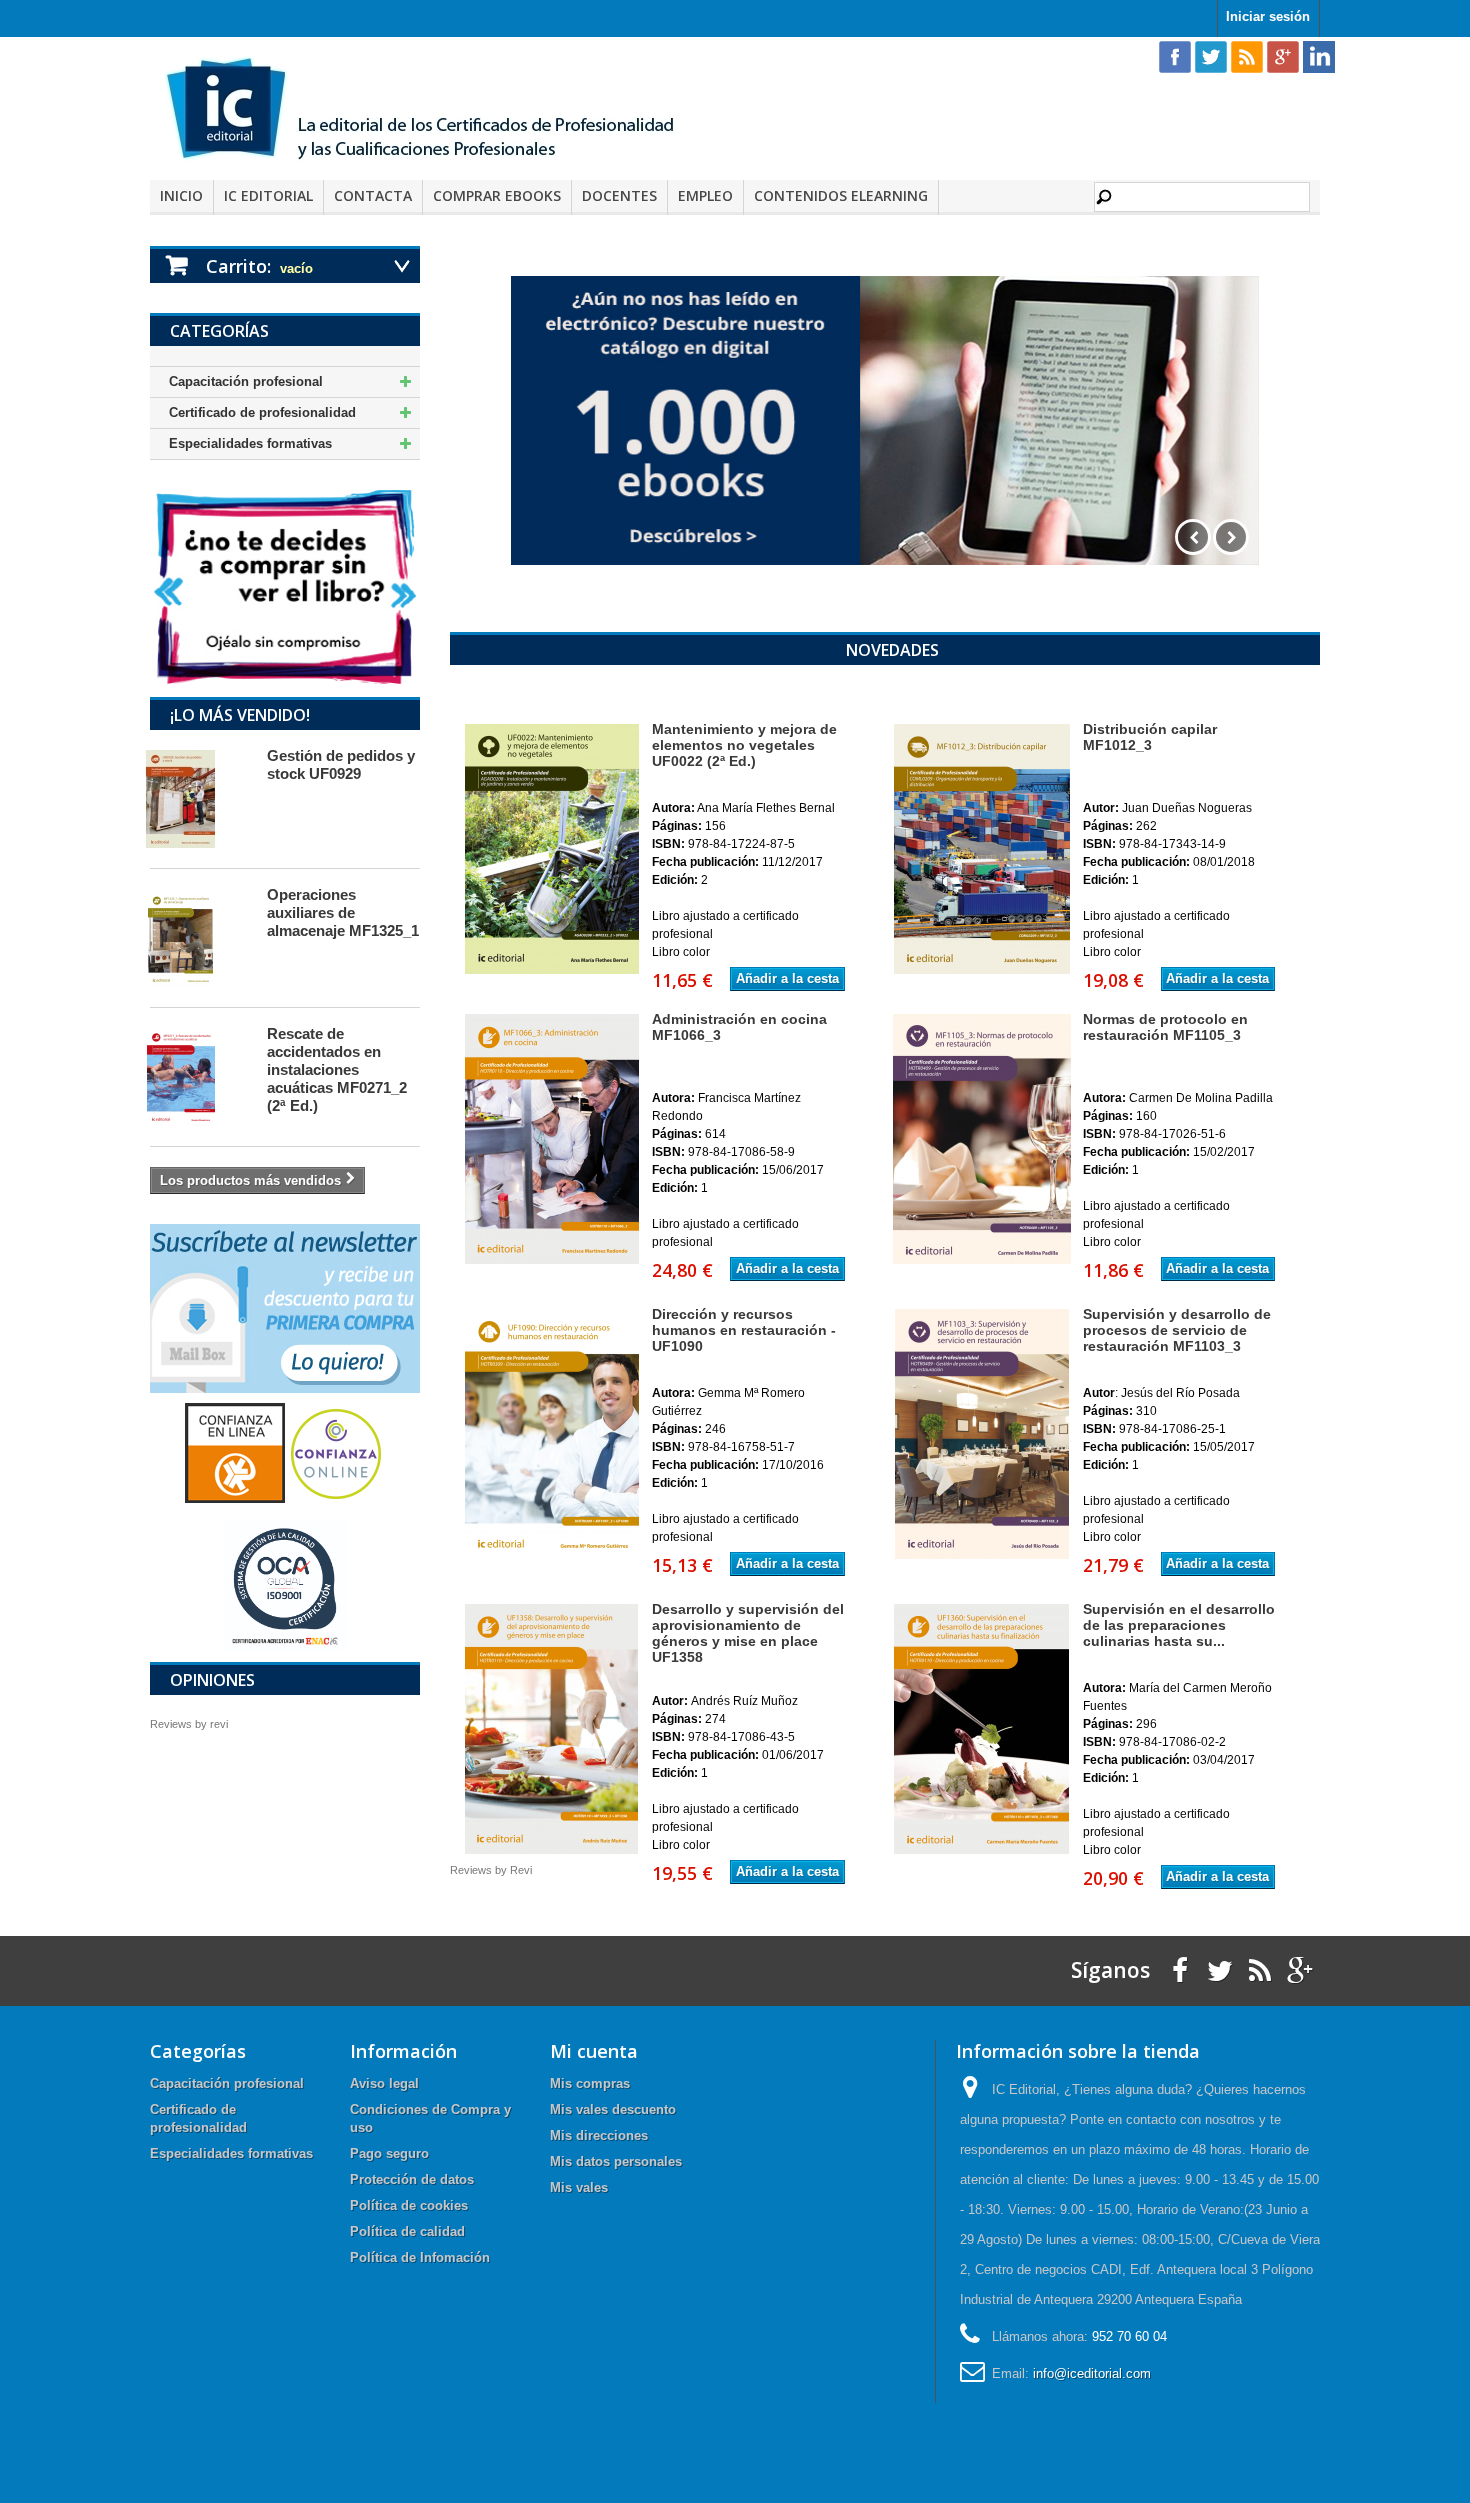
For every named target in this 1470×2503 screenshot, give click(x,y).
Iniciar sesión (1268, 16)
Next (1231, 537)
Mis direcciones (599, 2135)
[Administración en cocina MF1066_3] (549, 1139)
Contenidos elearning (841, 195)
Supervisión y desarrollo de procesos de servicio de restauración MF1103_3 (1177, 1330)
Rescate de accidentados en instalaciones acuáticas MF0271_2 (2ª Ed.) (337, 1069)
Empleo (705, 195)
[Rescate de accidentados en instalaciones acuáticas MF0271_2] (199, 1077)
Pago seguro (389, 2153)
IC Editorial (268, 195)
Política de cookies (409, 2205)
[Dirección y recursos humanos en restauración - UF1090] (549, 1434)
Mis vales (579, 2187)
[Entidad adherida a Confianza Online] (285, 1452)
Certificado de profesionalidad (262, 412)
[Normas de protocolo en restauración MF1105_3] (980, 1139)
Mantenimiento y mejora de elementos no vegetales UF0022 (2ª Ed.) (744, 745)
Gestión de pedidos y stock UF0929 (341, 764)
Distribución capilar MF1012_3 (1150, 737)
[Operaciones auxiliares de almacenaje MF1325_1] (199, 938)
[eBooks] (885, 420)
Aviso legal (384, 2083)
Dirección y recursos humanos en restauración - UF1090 (744, 1330)
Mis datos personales (616, 2161)
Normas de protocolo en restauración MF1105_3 (1165, 1027)
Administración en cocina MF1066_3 (739, 1027)
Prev (1193, 537)
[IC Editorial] (435, 111)
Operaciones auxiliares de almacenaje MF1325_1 (343, 912)
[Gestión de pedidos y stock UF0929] (199, 799)
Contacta (373, 195)
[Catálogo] (285, 586)
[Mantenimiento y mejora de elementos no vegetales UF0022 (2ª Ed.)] (549, 849)
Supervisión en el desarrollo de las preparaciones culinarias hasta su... (1179, 1625)
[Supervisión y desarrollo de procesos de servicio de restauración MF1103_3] (980, 1434)
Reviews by (189, 1724)
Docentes (619, 195)
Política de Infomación (420, 2257)
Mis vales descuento (613, 2109)
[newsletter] (285, 1307)
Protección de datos (412, 2179)
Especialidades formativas (250, 443)
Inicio (181, 195)
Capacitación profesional (246, 381)
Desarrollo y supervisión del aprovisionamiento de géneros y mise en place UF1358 (748, 1633)
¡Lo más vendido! (240, 715)
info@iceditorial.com (1092, 2373)
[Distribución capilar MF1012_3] (980, 849)
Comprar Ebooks (497, 195)
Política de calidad (407, 2231)
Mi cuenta (594, 2051)
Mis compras (590, 2083)
